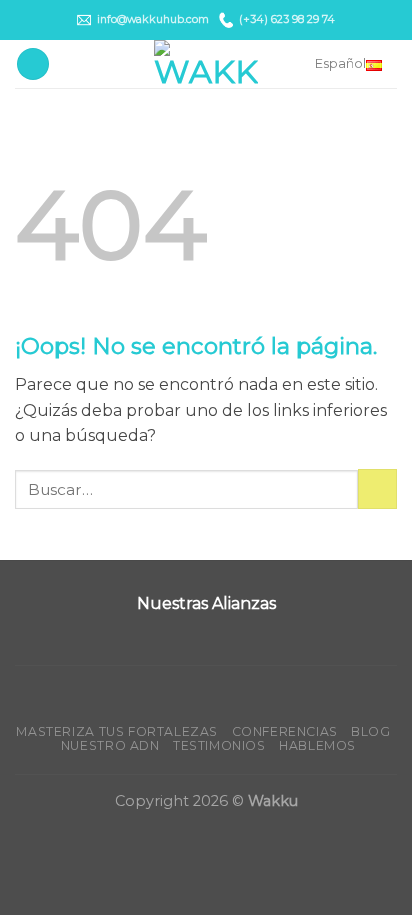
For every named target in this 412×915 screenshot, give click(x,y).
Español (340, 63)
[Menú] (33, 64)
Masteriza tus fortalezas (117, 731)
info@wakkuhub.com (153, 19)
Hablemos (317, 745)
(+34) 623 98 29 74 (287, 19)
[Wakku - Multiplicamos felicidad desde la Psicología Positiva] (206, 64)
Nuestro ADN (110, 745)
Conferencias (285, 731)
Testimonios (219, 745)
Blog (370, 731)
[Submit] (377, 488)
